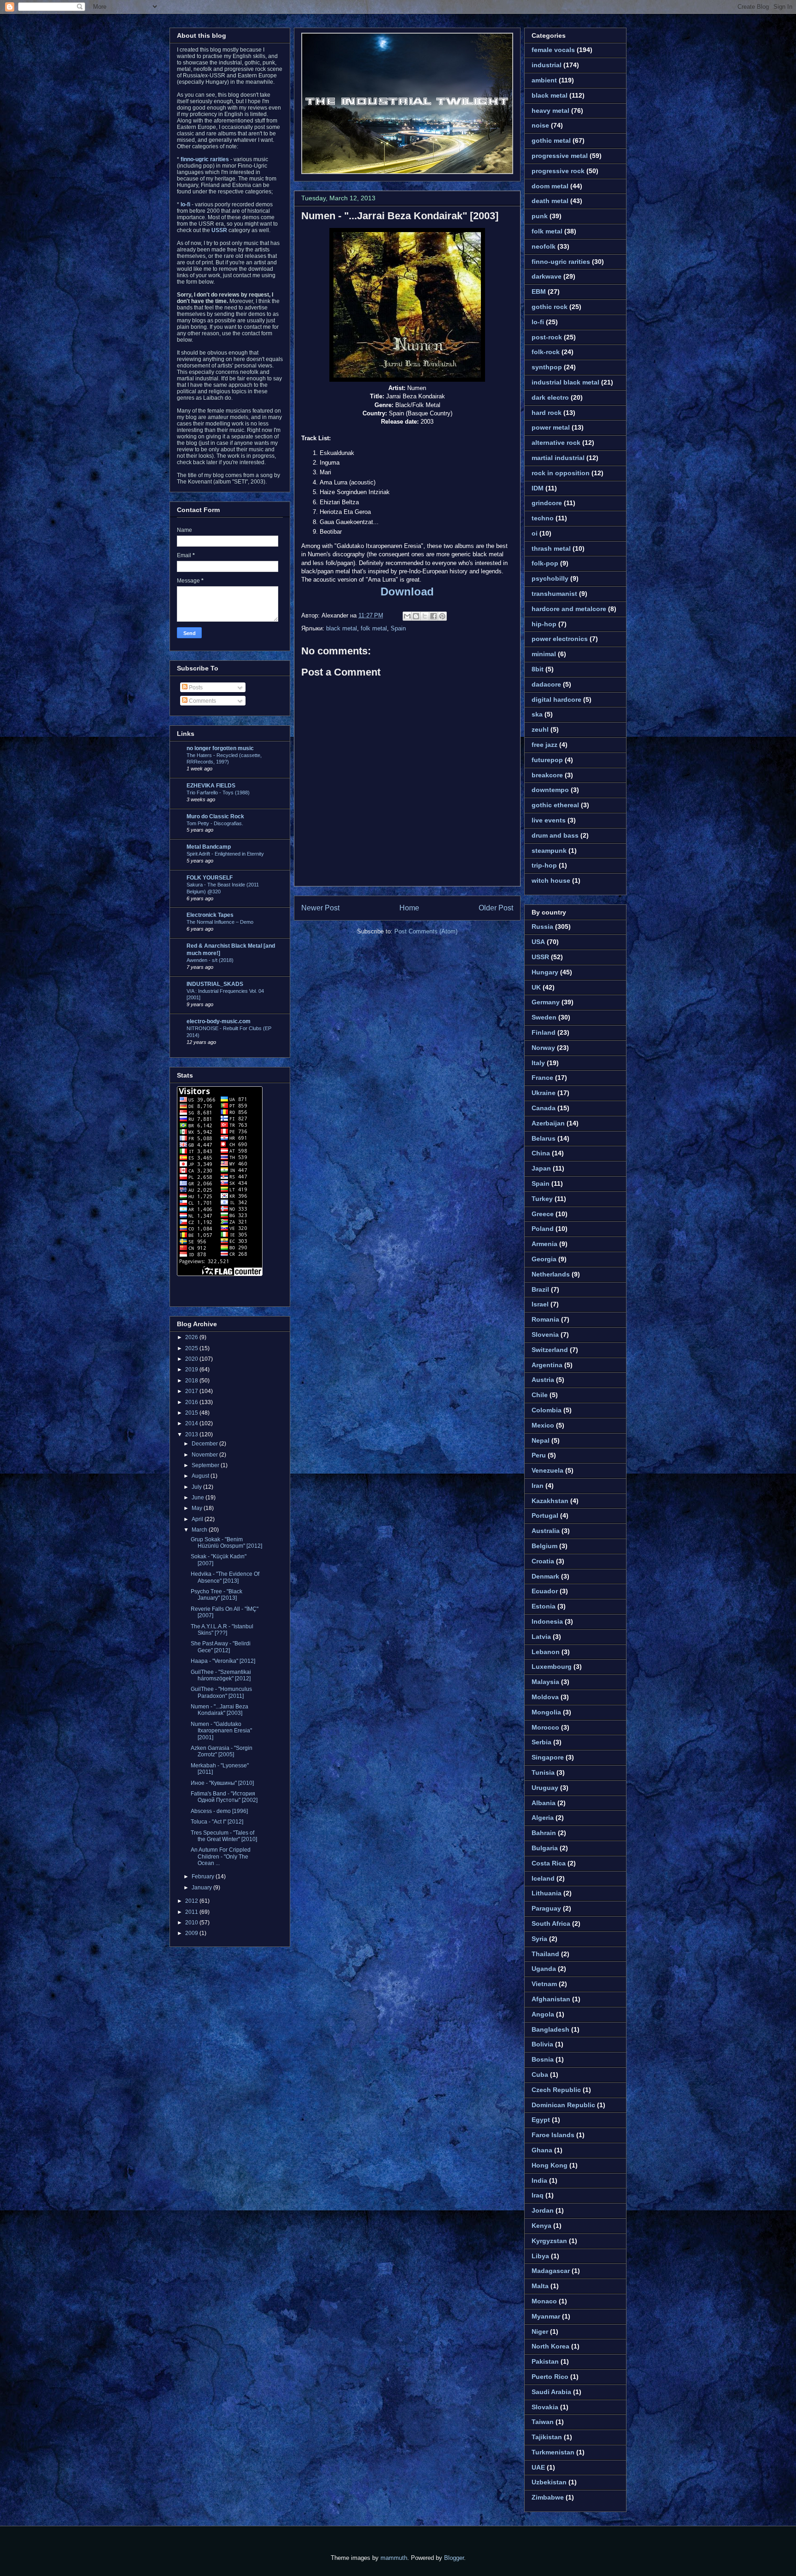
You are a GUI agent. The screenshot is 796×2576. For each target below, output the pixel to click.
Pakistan (545, 2361)
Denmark (545, 1576)
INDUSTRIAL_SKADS (215, 984)
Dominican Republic (563, 2105)
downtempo (550, 790)
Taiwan (543, 2422)
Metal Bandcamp (209, 847)
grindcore (547, 503)
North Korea (550, 2346)
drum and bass (555, 835)
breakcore (547, 775)
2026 (192, 1337)
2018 (192, 1381)
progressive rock (558, 171)
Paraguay (546, 1908)
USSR (540, 957)
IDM (538, 488)
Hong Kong (550, 2165)
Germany (546, 1002)
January (202, 1888)
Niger (540, 2331)
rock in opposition (561, 473)
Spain (398, 628)
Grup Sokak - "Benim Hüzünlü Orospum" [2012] (226, 1543)
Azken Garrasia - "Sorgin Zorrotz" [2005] (222, 1751)
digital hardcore (556, 699)
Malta (540, 2286)
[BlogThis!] (416, 616)
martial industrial (558, 458)
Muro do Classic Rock (215, 816)
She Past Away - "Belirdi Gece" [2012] (221, 1647)
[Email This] (407, 616)
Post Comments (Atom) (426, 931)
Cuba (540, 2075)
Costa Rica (549, 1863)
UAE (538, 2467)
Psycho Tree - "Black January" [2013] (217, 1595)
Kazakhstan (550, 1501)
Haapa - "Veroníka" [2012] (223, 1661)
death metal (550, 201)
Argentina (547, 1365)
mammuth (394, 2558)
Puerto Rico (550, 2377)
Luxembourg (552, 1667)
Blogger (454, 2558)
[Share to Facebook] (433, 616)
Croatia (543, 1561)
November (205, 1455)
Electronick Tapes (210, 915)
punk (540, 216)
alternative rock (556, 443)
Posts (195, 688)
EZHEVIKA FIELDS (211, 786)
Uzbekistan (549, 2482)
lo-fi (538, 322)
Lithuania (547, 1893)
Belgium (544, 1546)
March (200, 1530)
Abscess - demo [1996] (219, 1811)
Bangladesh (550, 2029)
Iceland (543, 1878)
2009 (192, 1933)
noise (540, 125)
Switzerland (550, 1350)
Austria (543, 1380)
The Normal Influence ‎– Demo (220, 922)
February (204, 1877)
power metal (551, 427)
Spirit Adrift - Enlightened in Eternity (225, 854)
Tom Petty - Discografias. (215, 823)
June (199, 1498)
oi (535, 533)
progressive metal (560, 156)
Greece (543, 1214)
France (542, 1078)
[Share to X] (425, 616)
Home (409, 908)
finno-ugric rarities (561, 262)
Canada (544, 1108)
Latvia (541, 1637)
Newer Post (320, 908)
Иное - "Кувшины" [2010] (222, 1783)
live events (549, 820)
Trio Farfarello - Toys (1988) (218, 793)
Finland (544, 1032)
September (206, 1465)
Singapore (548, 1757)
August (201, 1476)
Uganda (544, 1969)
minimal (544, 654)
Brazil (540, 1289)
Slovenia (545, 1335)
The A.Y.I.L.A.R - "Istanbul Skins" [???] (222, 1630)
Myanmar (546, 2316)
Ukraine (544, 1093)
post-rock (547, 337)
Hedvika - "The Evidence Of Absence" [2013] (225, 1577)
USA (538, 942)
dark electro (550, 397)
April (198, 1519)
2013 (192, 1434)
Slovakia (545, 2407)
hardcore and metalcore (569, 609)
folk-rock (546, 352)
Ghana (542, 2150)
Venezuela (547, 1470)
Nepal (541, 1440)
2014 (192, 1423)
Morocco (545, 1727)
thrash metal (551, 548)
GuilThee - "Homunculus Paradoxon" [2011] (221, 1692)
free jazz (544, 745)
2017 (192, 1391)
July (197, 1487)
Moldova (545, 1697)
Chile (540, 1395)
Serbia (541, 1742)
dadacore (546, 684)
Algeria (543, 1818)
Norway (543, 1048)
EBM (539, 291)
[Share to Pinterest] (442, 616)
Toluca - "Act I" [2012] (217, 1822)
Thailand (545, 1954)
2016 (192, 1402)
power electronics (560, 639)
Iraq (538, 2195)
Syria (539, 1939)
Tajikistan (547, 2437)
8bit (538, 669)
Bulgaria (545, 1848)
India (539, 2180)
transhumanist (554, 594)
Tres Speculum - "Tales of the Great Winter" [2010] (224, 1836)
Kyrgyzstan (549, 2241)
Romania (545, 1319)
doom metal (550, 186)
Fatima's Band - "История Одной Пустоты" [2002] (224, 1797)
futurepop (547, 760)
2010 (192, 1923)
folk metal (374, 628)
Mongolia (546, 1712)
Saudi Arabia (551, 2392)
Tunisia (543, 1772)
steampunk (549, 851)
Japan (541, 1168)
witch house (551, 880)
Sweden (544, 1017)
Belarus (544, 1138)
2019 (192, 1370)
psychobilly (550, 578)
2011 (192, 1912)
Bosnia (543, 2059)
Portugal (545, 1515)
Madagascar (551, 2271)
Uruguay (545, 1788)
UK (536, 987)
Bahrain (544, 1833)
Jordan (543, 2210)
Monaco (544, 2301)
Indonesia (547, 1621)
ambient (544, 80)
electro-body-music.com (219, 1021)
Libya (540, 2256)
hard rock (547, 413)
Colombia (547, 1410)
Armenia (544, 1244)
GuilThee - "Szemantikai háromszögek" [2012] (221, 1675)
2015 (192, 1413)
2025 (192, 1348)
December (205, 1444)
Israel (540, 1304)
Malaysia (545, 1682)
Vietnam (544, 1984)
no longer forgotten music (220, 748)
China (541, 1153)
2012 (192, 1901)
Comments (202, 701)
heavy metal (550, 111)
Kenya (541, 2226)
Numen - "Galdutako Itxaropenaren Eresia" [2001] (221, 1731)
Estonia (544, 1606)
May (198, 1508)
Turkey (542, 1199)
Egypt (541, 2120)
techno (543, 518)
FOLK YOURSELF (210, 878)
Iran (538, 1486)
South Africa (551, 1923)
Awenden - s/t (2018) (210, 960)
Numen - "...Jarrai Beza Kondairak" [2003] (400, 216)
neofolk (544, 246)
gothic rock (550, 307)
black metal (342, 628)
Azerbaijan (548, 1123)
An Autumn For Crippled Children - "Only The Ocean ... (221, 1856)
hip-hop (544, 624)
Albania (544, 1803)
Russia (542, 927)
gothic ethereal (555, 805)
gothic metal (551, 140)
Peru (539, 1455)
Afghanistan (551, 1999)
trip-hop (544, 865)
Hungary (545, 972)
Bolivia (542, 2044)
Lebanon (546, 1652)
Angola (543, 2014)
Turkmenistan (553, 2452)
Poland (543, 1229)
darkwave (547, 276)
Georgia (544, 1259)
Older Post (496, 908)
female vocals (553, 50)
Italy (538, 1063)
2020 (192, 1359)
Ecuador (545, 1591)
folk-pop (545, 563)
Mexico (543, 1425)
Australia (546, 1531)
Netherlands (551, 1274)
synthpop (547, 367)
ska (537, 714)
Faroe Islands (553, 2135)
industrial (547, 65)
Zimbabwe (548, 2497)
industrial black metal (565, 382)
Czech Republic (556, 2090)
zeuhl (540, 729)
